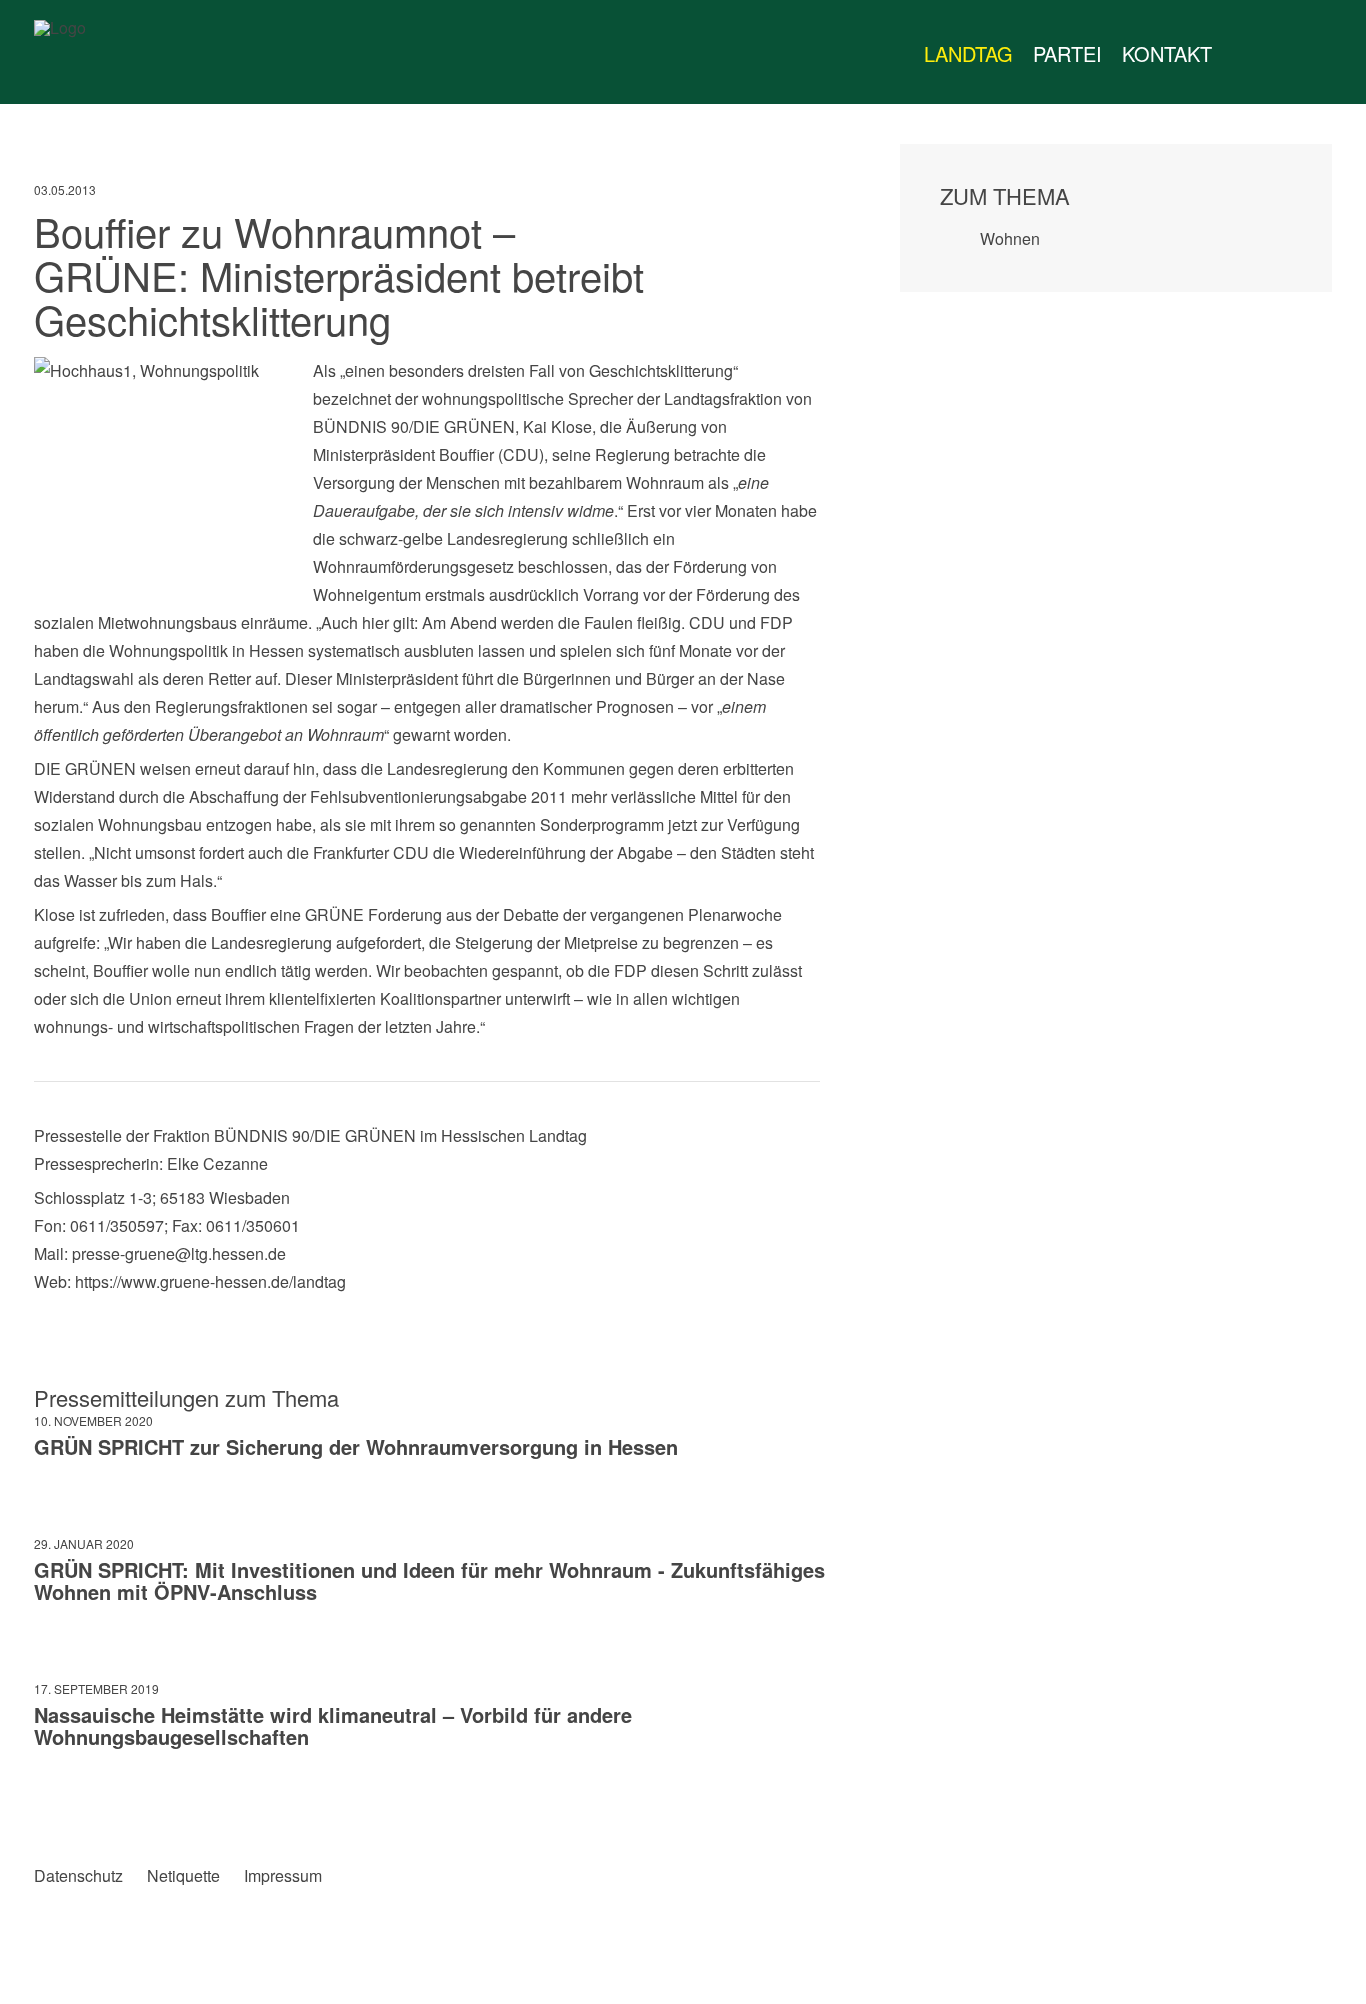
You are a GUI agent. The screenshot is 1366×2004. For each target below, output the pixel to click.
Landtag (968, 53)
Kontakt (1167, 53)
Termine (1282, 54)
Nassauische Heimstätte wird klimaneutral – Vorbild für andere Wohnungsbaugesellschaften (333, 1725)
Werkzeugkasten (1242, 54)
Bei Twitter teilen (90, 1808)
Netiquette (183, 1876)
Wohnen (1010, 238)
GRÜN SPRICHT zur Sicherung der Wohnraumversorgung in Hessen (356, 1446)
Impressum (283, 1876)
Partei (1067, 53)
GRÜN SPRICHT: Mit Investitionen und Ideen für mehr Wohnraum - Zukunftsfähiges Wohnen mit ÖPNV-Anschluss (429, 1580)
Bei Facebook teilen (49, 1808)
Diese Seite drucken (804, 1808)
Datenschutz (78, 1876)
